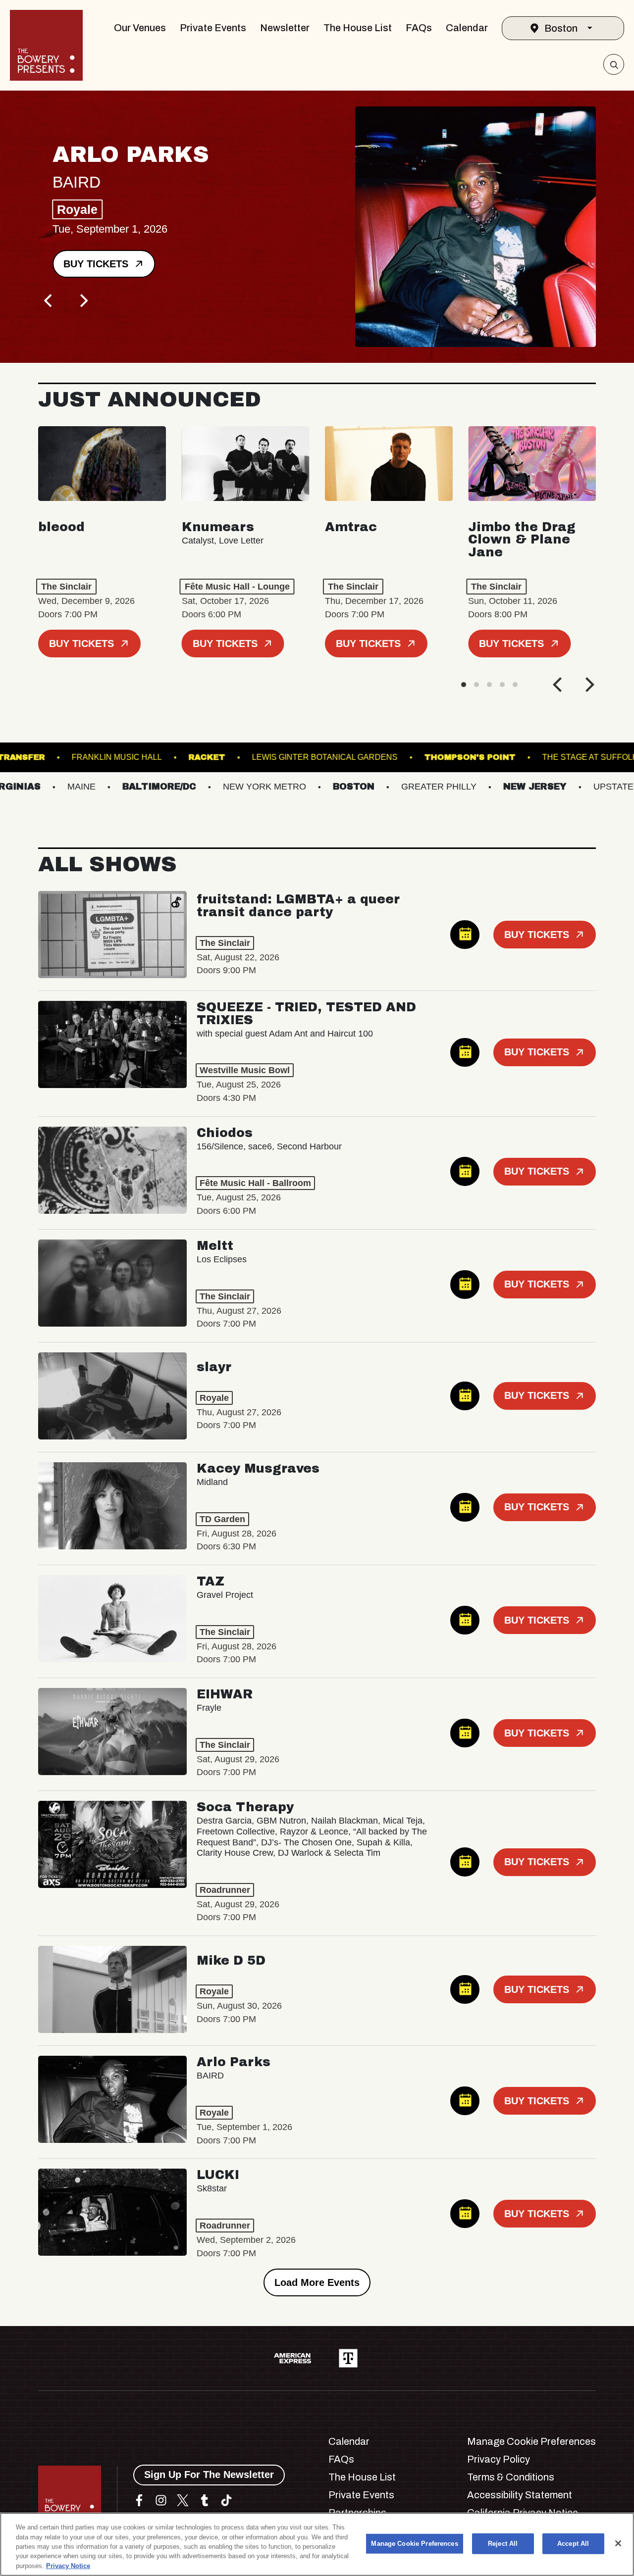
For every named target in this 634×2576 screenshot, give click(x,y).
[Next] (83, 300)
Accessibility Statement (520, 2495)
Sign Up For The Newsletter (209, 2475)
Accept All (573, 2544)
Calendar (467, 28)
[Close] (618, 2543)
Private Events (213, 28)
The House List (358, 28)
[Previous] (49, 300)
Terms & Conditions (511, 2477)
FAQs (419, 28)
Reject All (503, 2544)
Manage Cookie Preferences (414, 2544)
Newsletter (285, 28)
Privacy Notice (68, 2566)
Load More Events (317, 2282)
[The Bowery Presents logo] (46, 45)
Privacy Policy (499, 2459)
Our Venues (140, 28)
